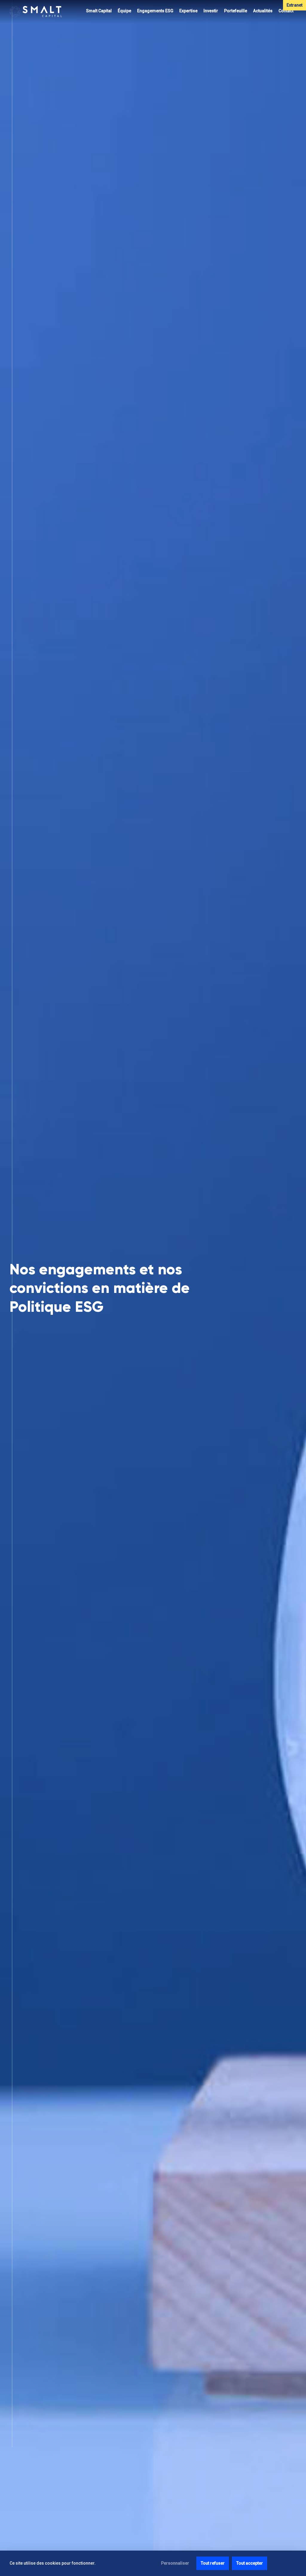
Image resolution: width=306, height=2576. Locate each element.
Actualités (263, 11)
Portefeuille (236, 11)
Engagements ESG (155, 11)
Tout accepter (250, 2563)
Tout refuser (213, 2563)
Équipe (124, 11)
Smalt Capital (99, 11)
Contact (286, 11)
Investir (211, 11)
